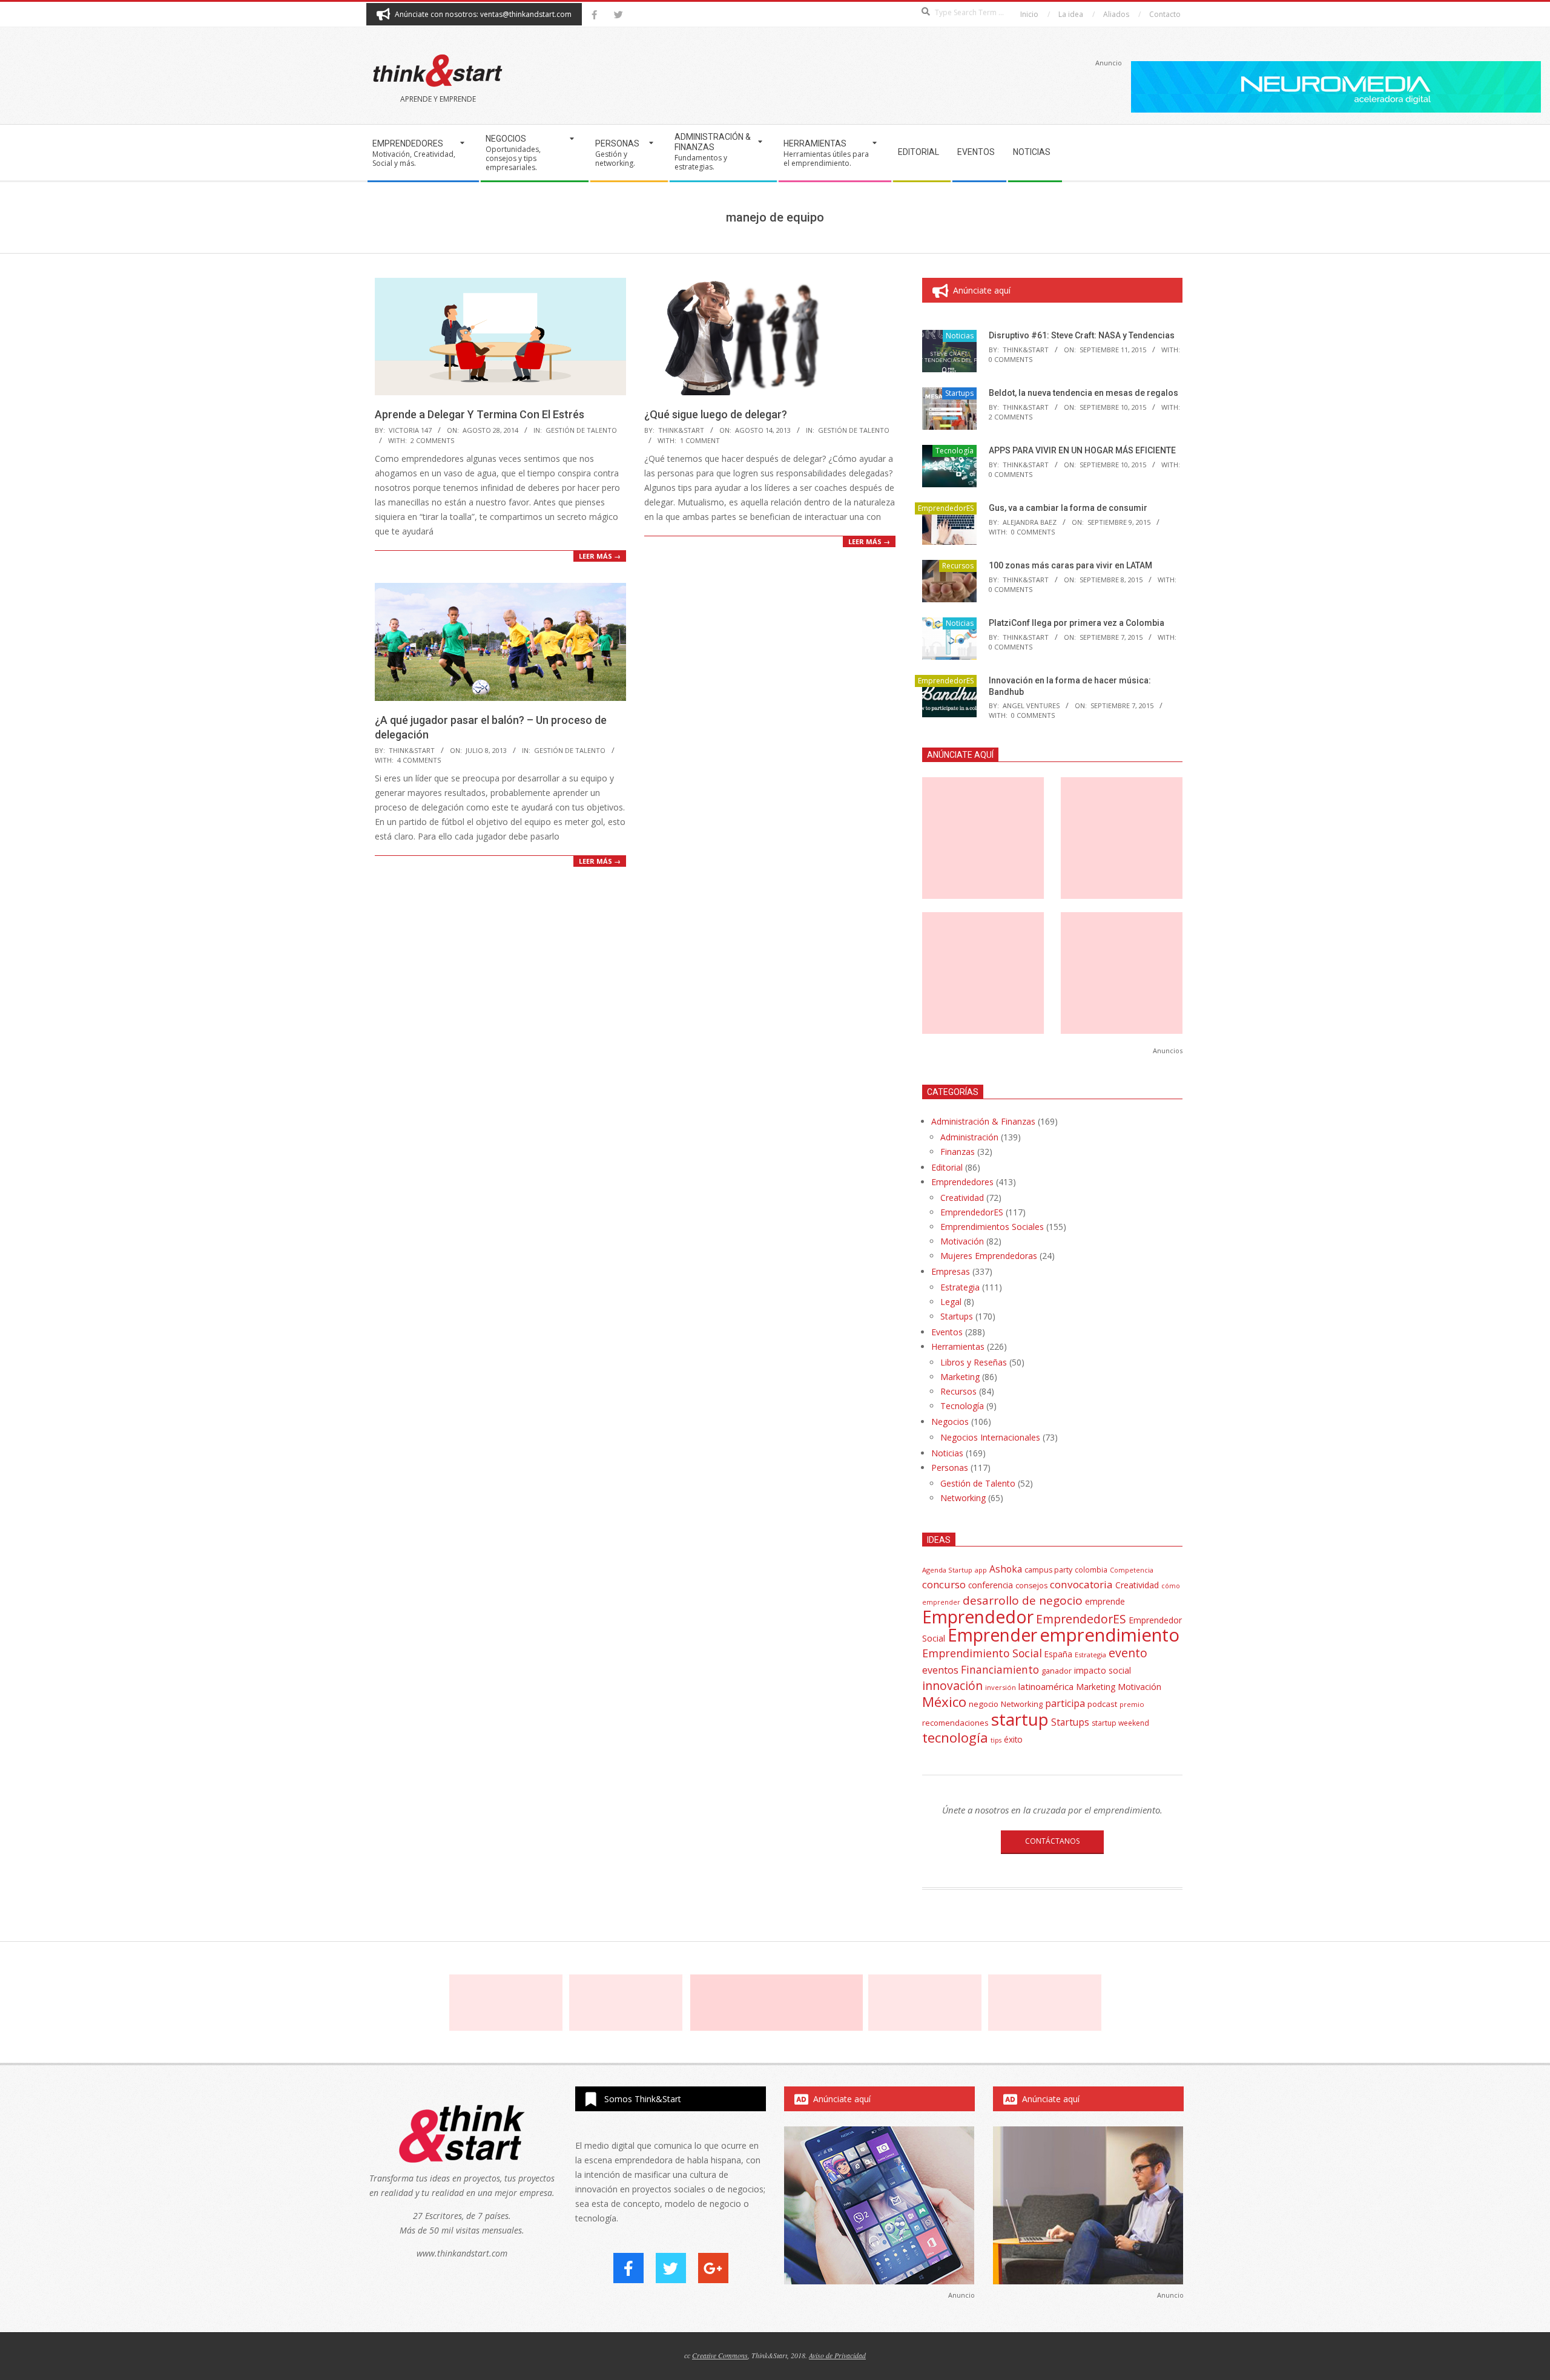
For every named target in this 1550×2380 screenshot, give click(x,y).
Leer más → (600, 556)
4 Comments (419, 760)
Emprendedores (962, 1182)
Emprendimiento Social (982, 1653)
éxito (1013, 1740)
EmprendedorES (946, 508)
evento (1128, 1653)
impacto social (1103, 1670)
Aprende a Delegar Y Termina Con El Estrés (480, 414)
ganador (1057, 1671)
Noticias (960, 336)
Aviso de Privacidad (837, 2355)
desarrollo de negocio (1023, 1600)
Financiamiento (1000, 1669)
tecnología (955, 1737)
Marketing (960, 1377)
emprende (1105, 1601)
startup (1020, 1719)
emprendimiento (1110, 1635)
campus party (1048, 1570)
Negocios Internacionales (990, 1437)
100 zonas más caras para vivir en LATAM (1070, 565)
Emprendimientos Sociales (992, 1227)
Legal (951, 1302)
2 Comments (432, 440)
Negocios (950, 1422)
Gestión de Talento (581, 430)
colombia (1091, 1570)
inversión (1001, 1687)
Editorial (947, 1167)
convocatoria (1081, 1584)
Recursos (958, 566)
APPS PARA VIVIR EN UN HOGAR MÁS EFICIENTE (1082, 450)
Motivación (962, 1241)
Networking (963, 1498)
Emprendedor (978, 1617)
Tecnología (955, 451)
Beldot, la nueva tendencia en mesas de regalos (1083, 393)
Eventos (947, 1332)
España (1058, 1654)
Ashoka (1006, 1569)
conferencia (991, 1585)
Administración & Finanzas (983, 1121)
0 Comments (1011, 359)
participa (1065, 1703)
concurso (944, 1584)
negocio (984, 1704)
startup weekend (1120, 1723)
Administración (969, 1137)
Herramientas (958, 1346)
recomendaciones (955, 1723)
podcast (1102, 1704)
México (944, 1702)
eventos (940, 1670)
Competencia (1132, 1570)
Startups (959, 393)
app (981, 1570)
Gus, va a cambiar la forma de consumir (1068, 508)
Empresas (951, 1271)
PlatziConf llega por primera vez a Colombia (1077, 623)
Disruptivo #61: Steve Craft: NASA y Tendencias (1082, 335)
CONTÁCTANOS (1052, 1841)
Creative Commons (720, 2355)
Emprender (992, 1635)
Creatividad (962, 1198)
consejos (1031, 1586)
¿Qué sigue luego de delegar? (716, 414)
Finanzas (958, 1152)
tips (996, 1740)
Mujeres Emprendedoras (989, 1256)
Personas (950, 1468)
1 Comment (700, 440)
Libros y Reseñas (974, 1362)
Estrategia (960, 1287)
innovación (952, 1685)
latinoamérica (1046, 1686)
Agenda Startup (947, 1570)
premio (1132, 1704)
